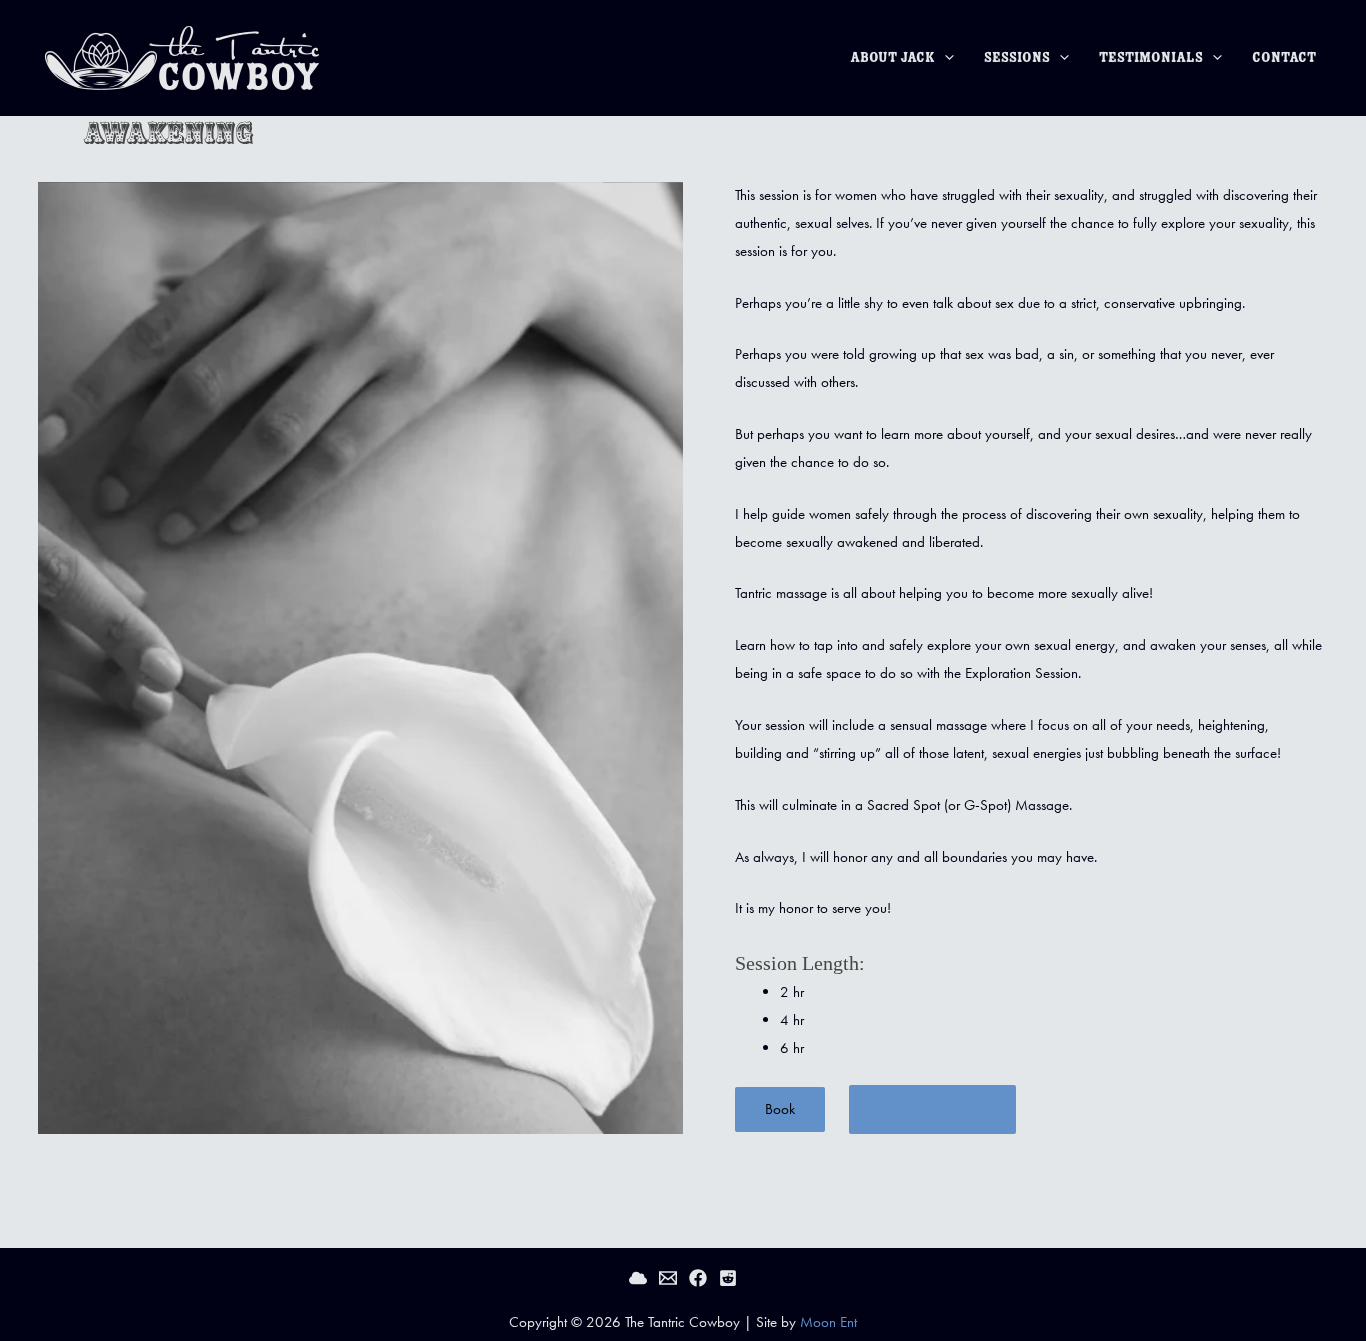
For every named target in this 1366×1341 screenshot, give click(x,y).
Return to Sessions (932, 1109)
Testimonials (1151, 58)
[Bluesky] (638, 1278)
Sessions (1017, 58)
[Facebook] (698, 1278)
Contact (1284, 58)
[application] (944, 58)
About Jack (892, 58)
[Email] (668, 1278)
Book (780, 1109)
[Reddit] (728, 1278)
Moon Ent (828, 1322)
